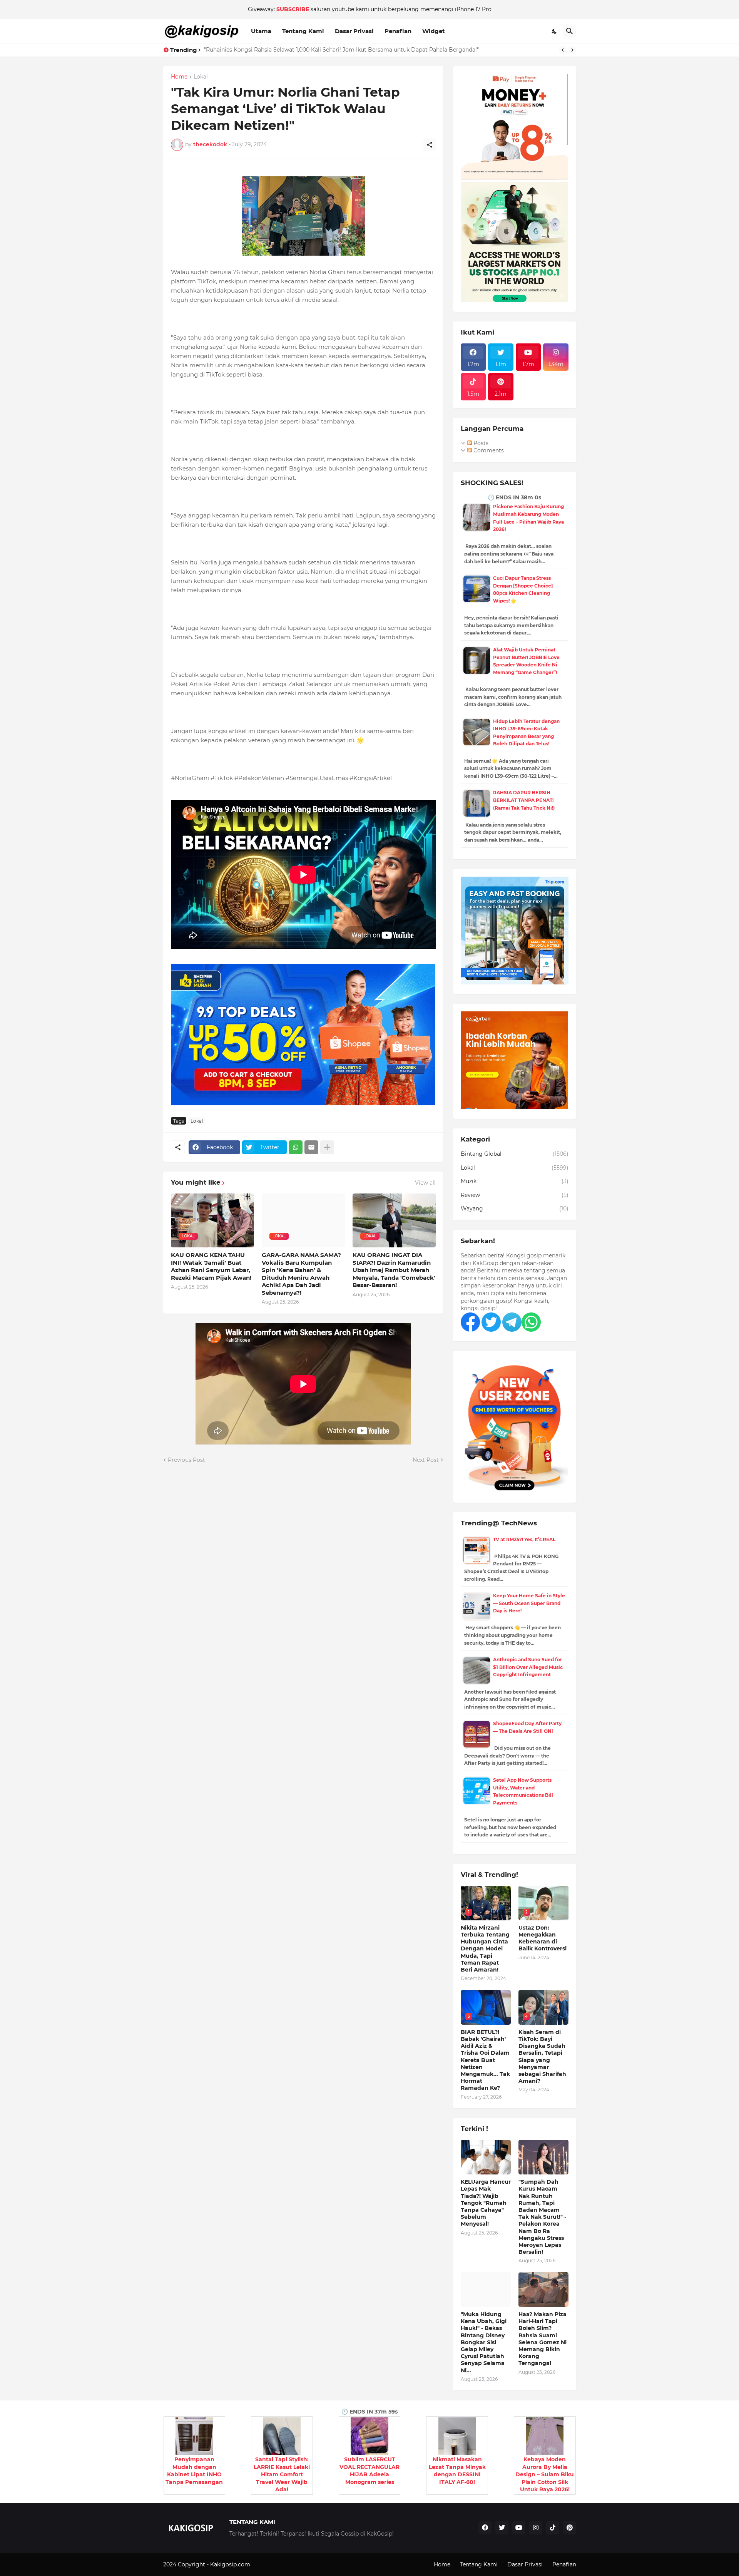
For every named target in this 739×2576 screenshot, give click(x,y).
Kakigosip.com (231, 2564)
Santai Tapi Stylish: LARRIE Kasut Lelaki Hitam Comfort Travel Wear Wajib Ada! (282, 2474)
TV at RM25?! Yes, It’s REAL (524, 1539)
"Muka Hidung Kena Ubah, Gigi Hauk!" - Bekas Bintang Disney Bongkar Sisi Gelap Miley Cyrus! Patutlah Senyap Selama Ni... (484, 2342)
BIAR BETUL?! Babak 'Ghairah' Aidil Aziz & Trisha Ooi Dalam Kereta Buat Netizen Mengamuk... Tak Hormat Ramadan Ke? (485, 2060)
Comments (488, 450)
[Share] (430, 145)
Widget (434, 31)
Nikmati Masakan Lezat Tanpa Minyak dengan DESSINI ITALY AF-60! (457, 2471)
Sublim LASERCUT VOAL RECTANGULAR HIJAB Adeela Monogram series (369, 2471)
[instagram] (536, 2528)
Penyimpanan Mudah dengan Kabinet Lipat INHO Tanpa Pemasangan (194, 2471)
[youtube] (519, 2528)
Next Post (426, 1460)
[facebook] (485, 2528)
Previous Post (186, 1460)
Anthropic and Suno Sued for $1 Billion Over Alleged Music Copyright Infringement (528, 1667)
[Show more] (327, 1147)
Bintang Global (515, 1154)
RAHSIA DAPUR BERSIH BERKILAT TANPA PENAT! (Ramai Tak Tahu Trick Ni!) (524, 800)
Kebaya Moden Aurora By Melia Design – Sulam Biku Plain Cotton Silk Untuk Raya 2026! (545, 2474)
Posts (480, 443)
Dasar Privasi (354, 31)
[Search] (570, 31)
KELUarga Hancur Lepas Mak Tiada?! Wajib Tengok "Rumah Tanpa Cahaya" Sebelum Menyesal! (486, 2203)
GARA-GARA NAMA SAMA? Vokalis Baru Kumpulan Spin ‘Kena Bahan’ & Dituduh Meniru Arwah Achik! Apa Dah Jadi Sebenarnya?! (301, 1274)
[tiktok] (553, 2528)
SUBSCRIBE (293, 9)
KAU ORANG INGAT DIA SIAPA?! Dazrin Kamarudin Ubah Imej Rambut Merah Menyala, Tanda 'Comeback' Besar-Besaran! (394, 1270)
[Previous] (563, 50)
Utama (261, 31)
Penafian (398, 31)
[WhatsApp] (296, 1147)
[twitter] (502, 2528)
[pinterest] (570, 2528)
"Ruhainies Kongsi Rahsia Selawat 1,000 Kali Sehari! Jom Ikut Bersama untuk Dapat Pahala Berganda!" (341, 50)
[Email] (311, 1147)
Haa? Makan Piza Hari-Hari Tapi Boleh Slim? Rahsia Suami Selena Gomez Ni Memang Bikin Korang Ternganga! (543, 2339)
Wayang (515, 1208)
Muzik (515, 1181)
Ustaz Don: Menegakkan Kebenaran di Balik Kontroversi (543, 1938)
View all (425, 1183)
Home (179, 77)
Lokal (201, 77)
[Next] (572, 50)
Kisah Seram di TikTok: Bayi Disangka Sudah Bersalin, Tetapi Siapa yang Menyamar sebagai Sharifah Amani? (542, 2056)
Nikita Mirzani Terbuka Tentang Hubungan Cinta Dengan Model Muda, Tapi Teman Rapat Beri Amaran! (485, 1949)
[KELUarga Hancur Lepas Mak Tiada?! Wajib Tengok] (486, 2157)
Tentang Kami (303, 31)
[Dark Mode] (555, 31)
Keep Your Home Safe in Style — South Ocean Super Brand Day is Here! (529, 1603)
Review (515, 1195)
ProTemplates (270, 2564)
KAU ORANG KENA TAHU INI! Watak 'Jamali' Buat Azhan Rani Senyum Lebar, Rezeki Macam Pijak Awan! (211, 1266)
